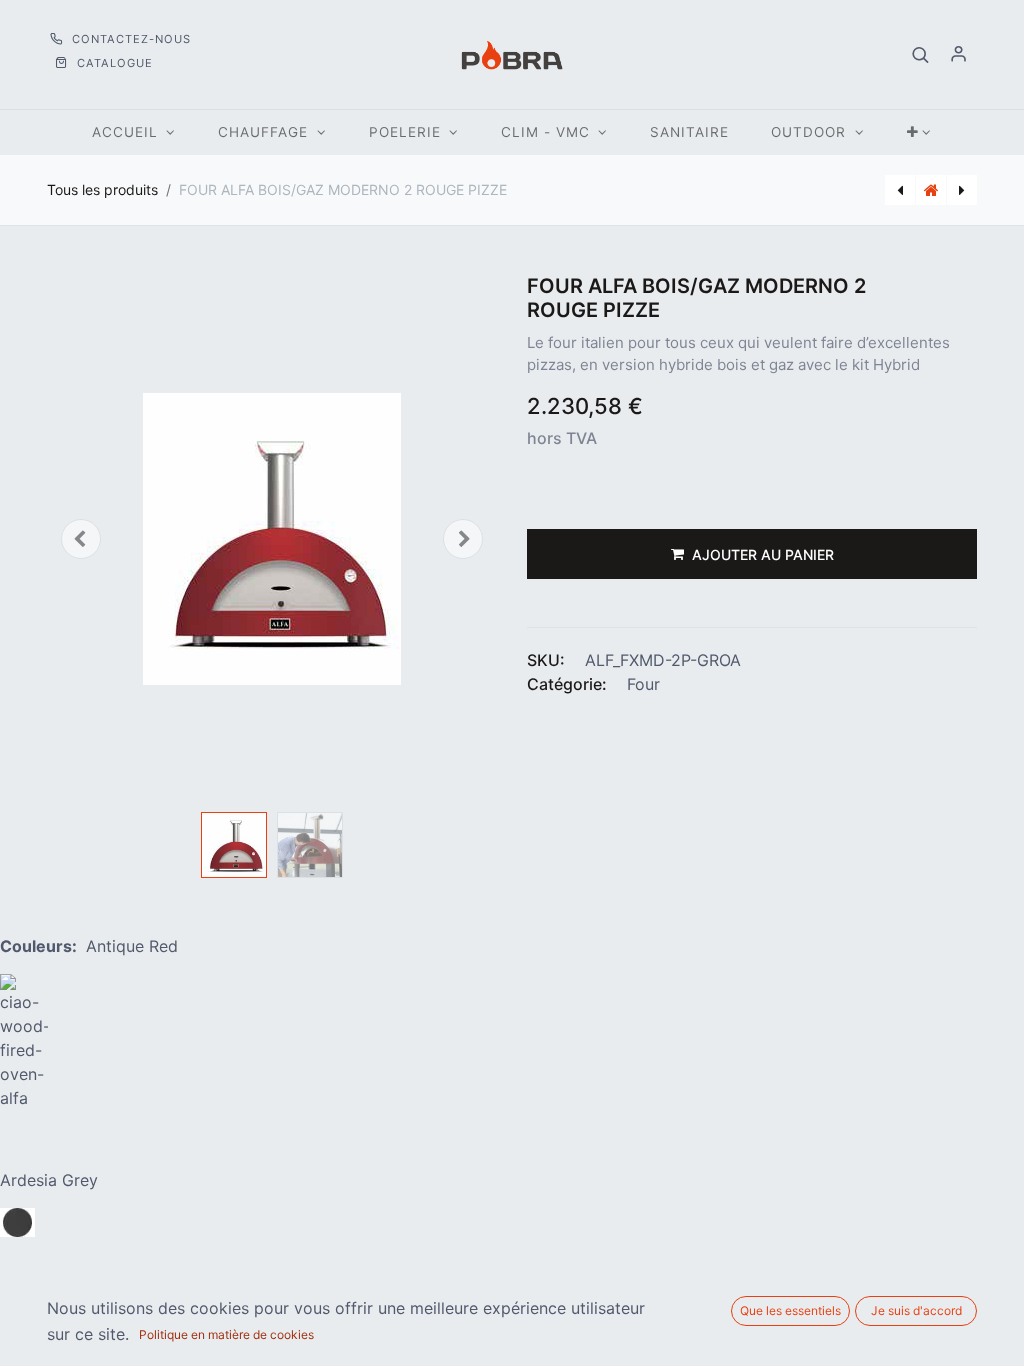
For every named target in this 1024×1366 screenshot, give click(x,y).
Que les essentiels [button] (790, 1310)
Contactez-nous (129, 39)
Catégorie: (567, 684)
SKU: (546, 660)
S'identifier (959, 55)
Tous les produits (102, 189)
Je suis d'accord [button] (916, 1310)
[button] (921, 55)
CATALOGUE (113, 63)
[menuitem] (689, 132)
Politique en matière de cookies (226, 1334)
